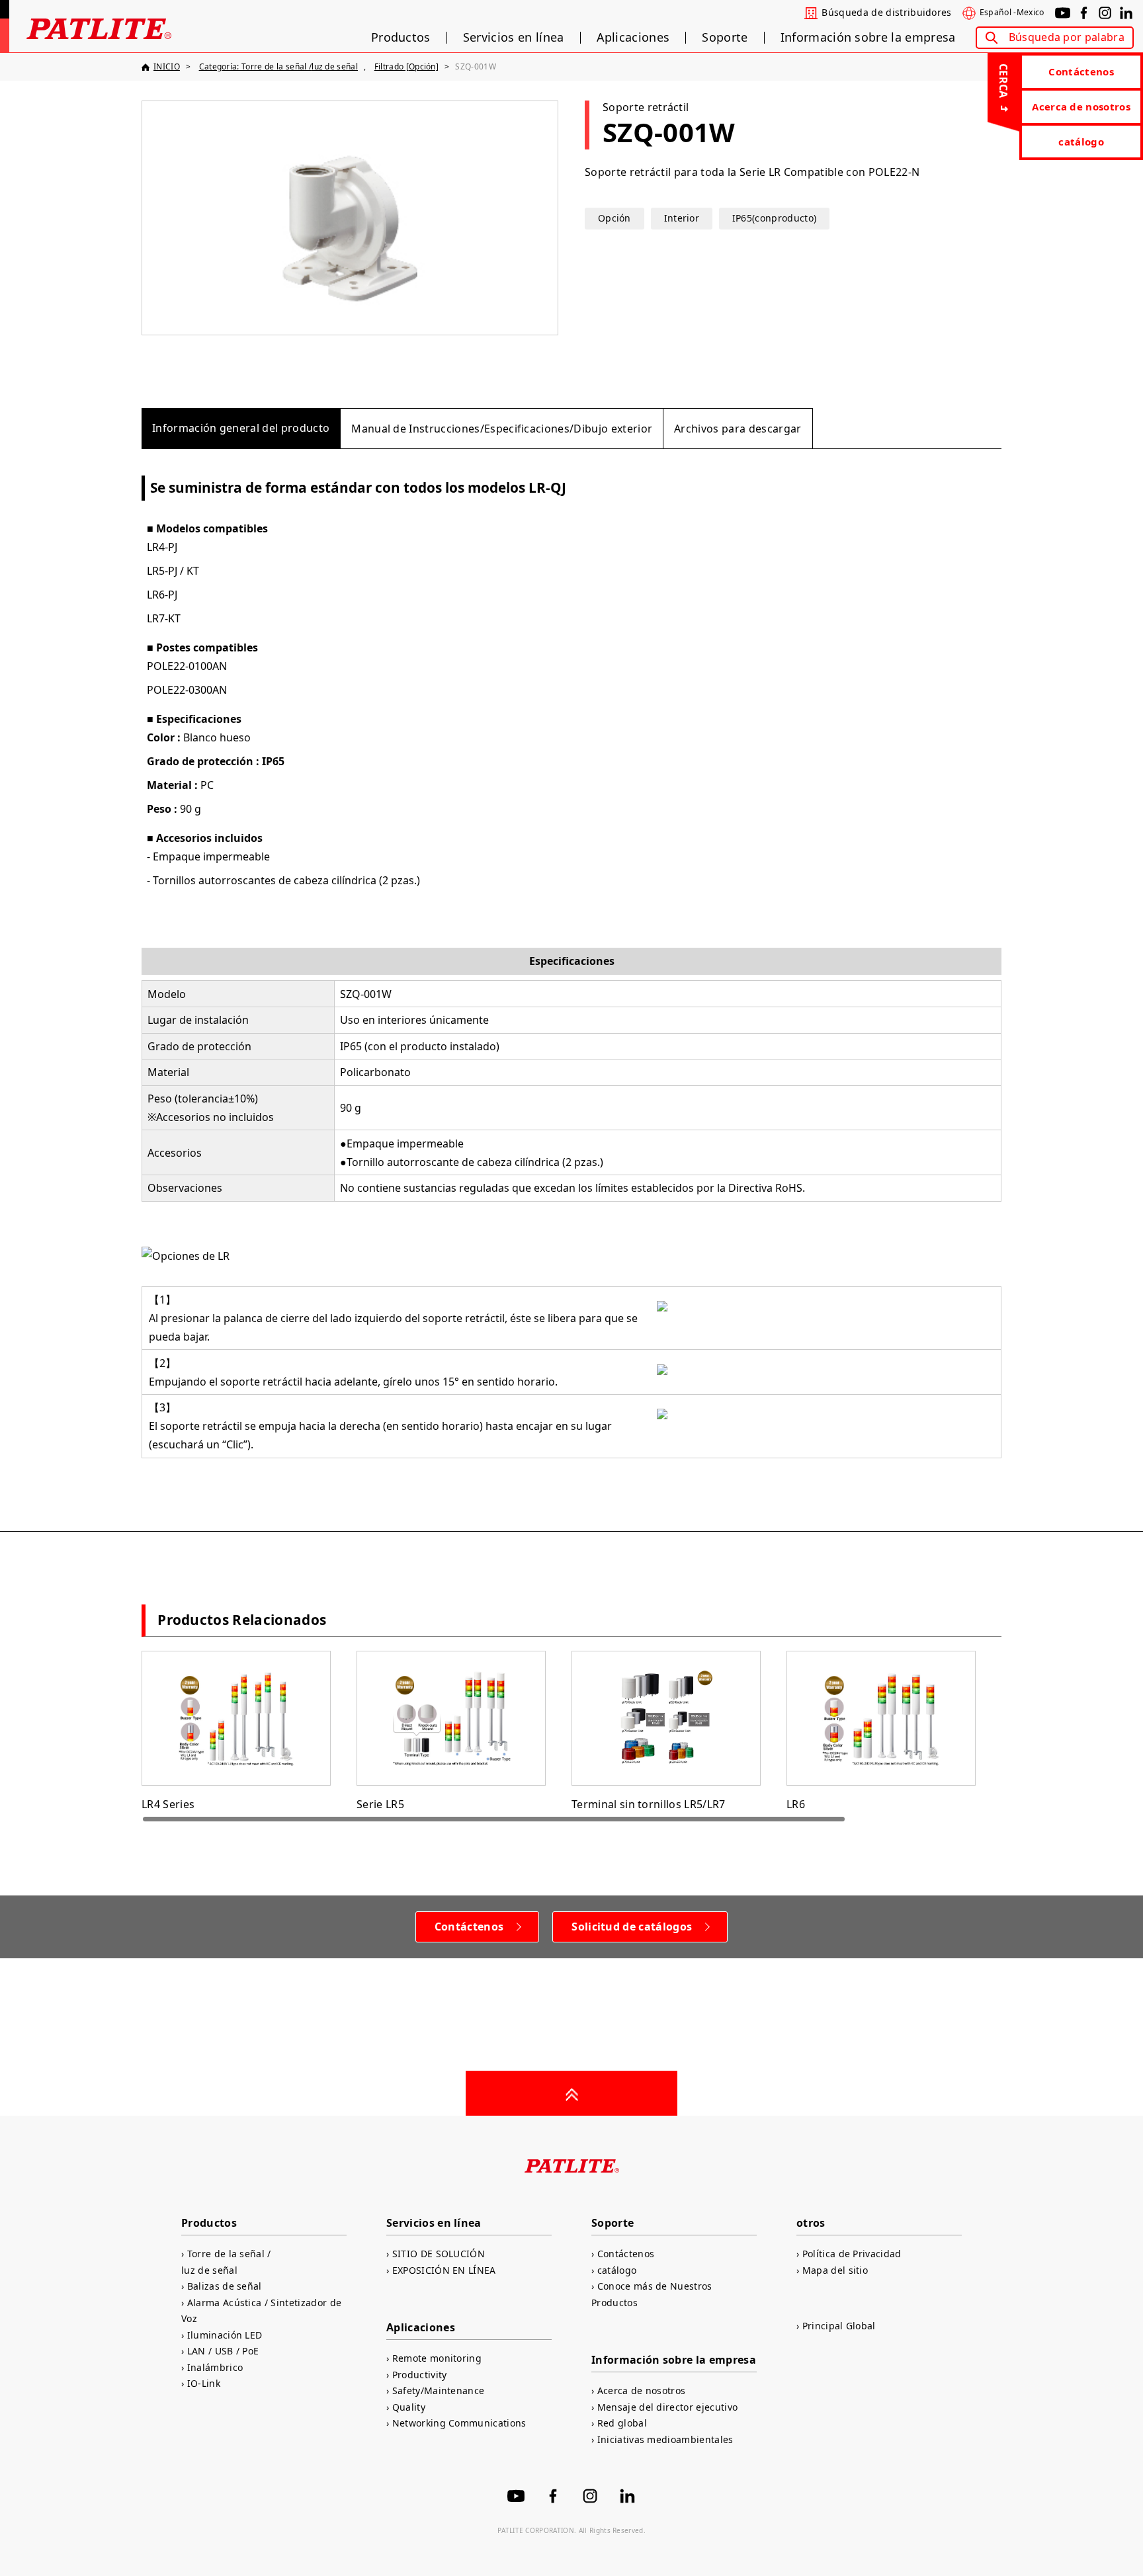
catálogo (1081, 142)
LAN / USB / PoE (223, 2351)
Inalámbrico (215, 2367)
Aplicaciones (633, 38)
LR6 (796, 1804)
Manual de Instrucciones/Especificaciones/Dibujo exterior (502, 429)
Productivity (419, 2375)
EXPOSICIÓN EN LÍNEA (444, 2270)
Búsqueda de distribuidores (886, 13)
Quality (409, 2407)
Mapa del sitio (835, 2270)
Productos (401, 38)
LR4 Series (168, 1804)
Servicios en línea (514, 38)
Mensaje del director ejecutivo (667, 2407)
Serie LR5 (380, 1804)
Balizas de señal (225, 2286)
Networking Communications (459, 2423)
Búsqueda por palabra (1067, 37)
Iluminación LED (225, 2335)
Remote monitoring (437, 2358)
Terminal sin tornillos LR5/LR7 (649, 1804)
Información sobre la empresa (868, 38)
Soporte (725, 38)
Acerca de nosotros (1081, 106)
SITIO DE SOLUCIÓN (439, 2254)
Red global (622, 2423)
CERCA (1003, 81)
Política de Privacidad (852, 2254)
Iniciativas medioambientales (665, 2439)
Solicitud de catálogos (632, 1927)
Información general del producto (241, 428)
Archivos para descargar (738, 429)
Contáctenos (1081, 71)
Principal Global (839, 2326)
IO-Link (204, 2383)
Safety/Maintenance (438, 2390)
